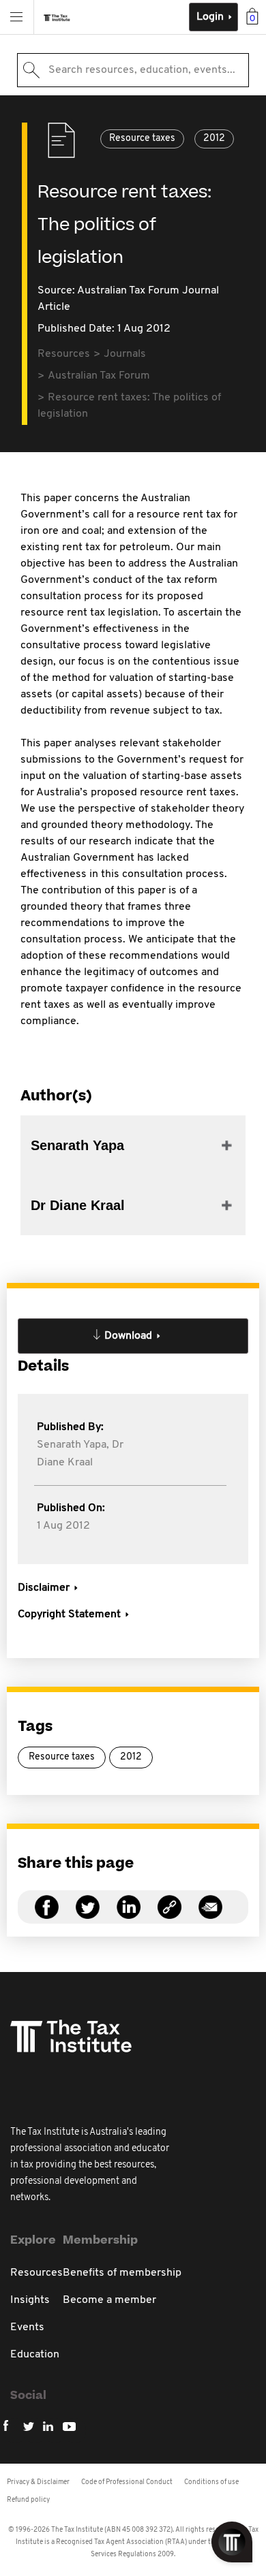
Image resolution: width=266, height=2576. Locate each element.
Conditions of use (211, 2482)
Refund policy (28, 2500)
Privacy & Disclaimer (38, 2482)
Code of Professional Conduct (127, 2482)
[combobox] (133, 70)
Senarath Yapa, (73, 1445)
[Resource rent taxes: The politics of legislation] (169, 1915)
